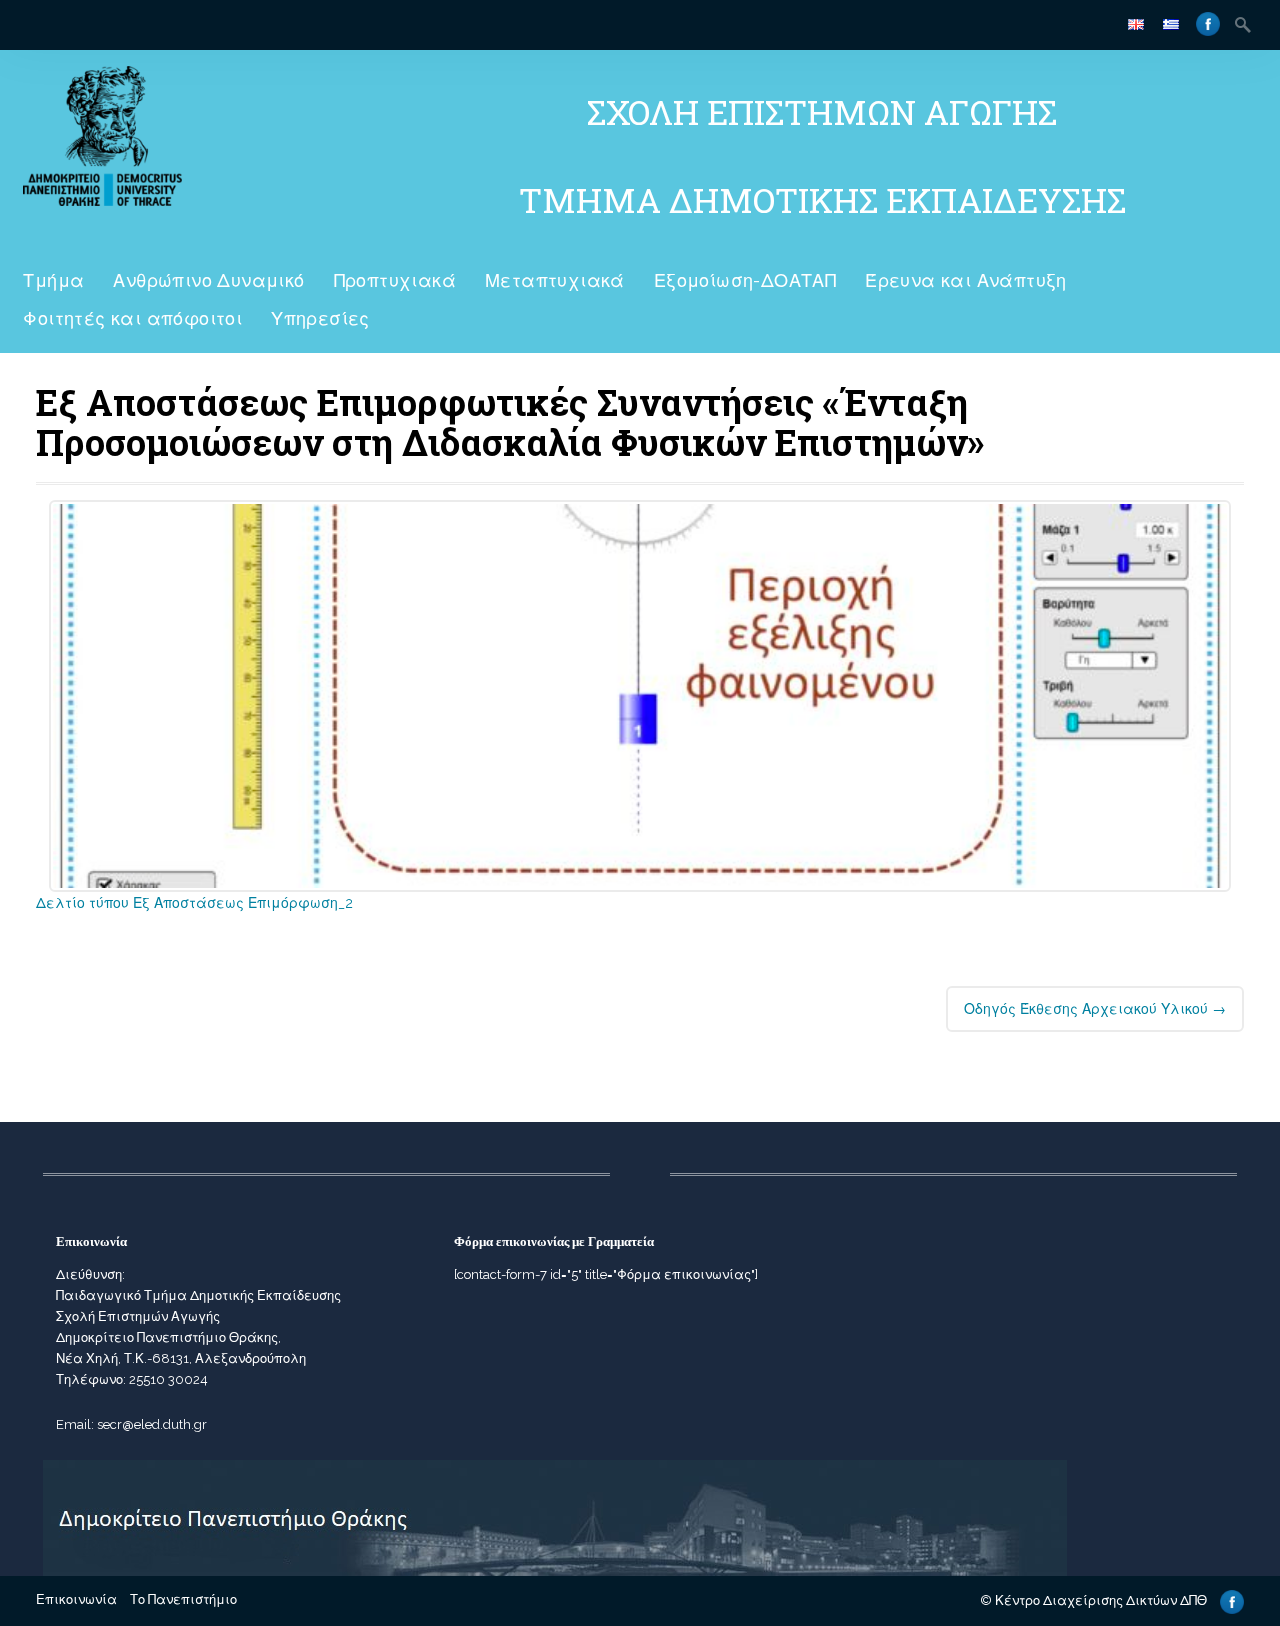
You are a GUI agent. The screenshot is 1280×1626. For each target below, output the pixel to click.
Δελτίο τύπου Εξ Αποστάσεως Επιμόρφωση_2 (194, 903)
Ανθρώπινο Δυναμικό (208, 280)
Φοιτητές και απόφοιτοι (132, 318)
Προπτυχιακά (395, 280)
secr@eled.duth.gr (152, 1424)
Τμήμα (53, 280)
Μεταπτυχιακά (555, 280)
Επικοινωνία (76, 1599)
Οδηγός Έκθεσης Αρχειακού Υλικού (1095, 1009)
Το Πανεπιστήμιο (183, 1599)
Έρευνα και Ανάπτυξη (966, 280)
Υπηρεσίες (320, 318)
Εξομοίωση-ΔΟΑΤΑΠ (745, 280)
